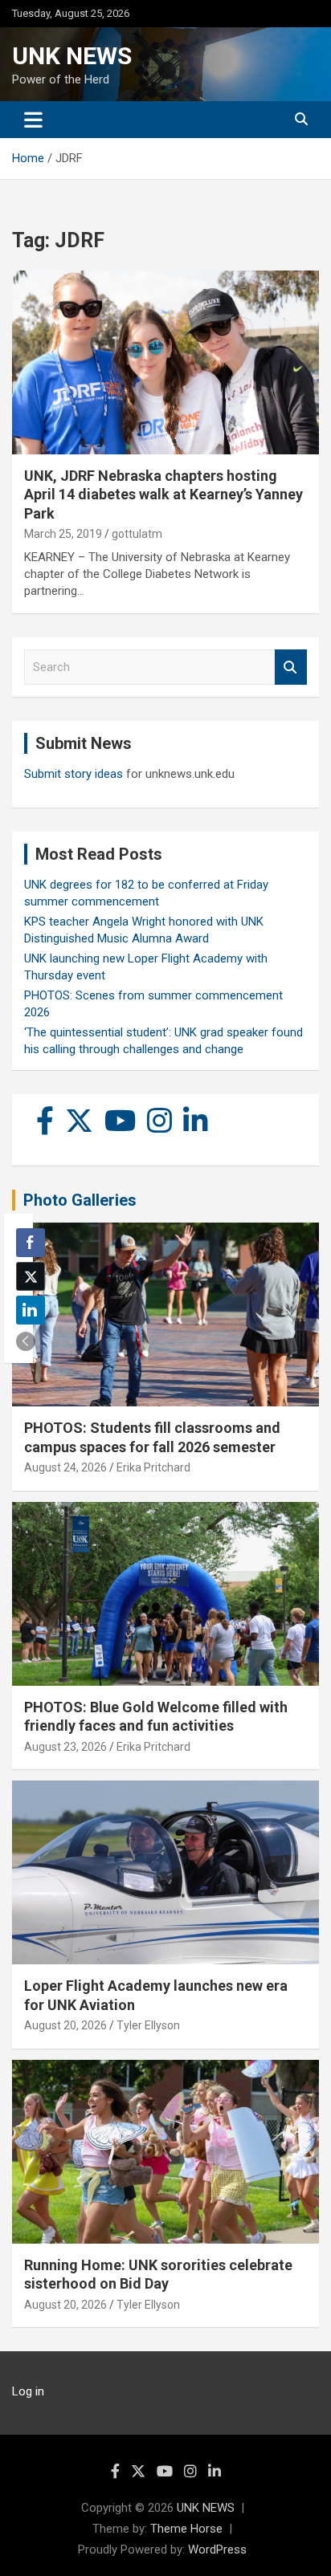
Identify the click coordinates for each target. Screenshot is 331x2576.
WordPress (217, 2550)
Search (291, 667)
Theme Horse (186, 2529)
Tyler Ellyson (148, 2025)
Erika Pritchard (153, 1467)
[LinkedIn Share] (31, 1310)
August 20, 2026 (65, 2025)
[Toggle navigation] (33, 120)
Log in (28, 2391)
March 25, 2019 (63, 534)
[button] (26, 1341)
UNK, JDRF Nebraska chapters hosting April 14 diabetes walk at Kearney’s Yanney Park (163, 494)
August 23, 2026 (65, 1747)
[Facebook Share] (31, 1243)
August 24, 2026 (65, 1467)
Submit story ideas (74, 774)
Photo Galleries (80, 1200)
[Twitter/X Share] (31, 1276)
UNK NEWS (72, 56)
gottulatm (137, 534)
